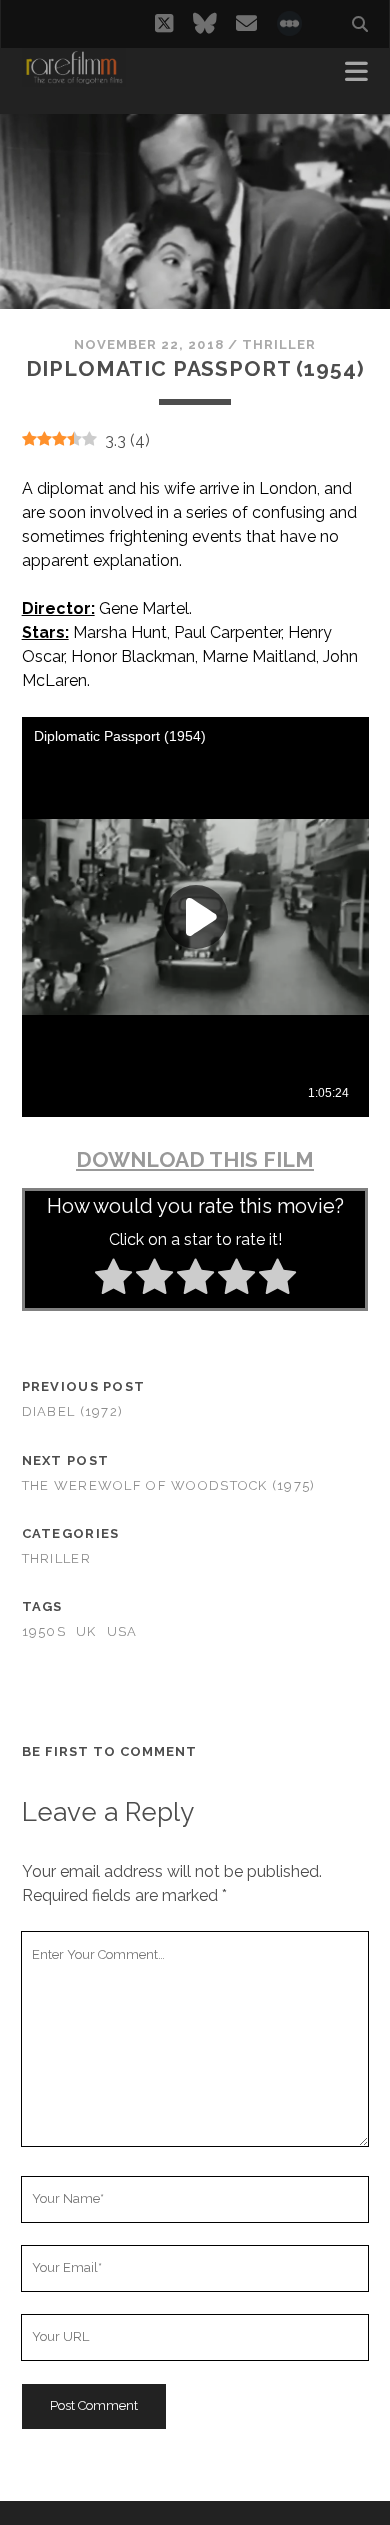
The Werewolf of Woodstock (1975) (169, 1485)
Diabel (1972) (73, 1411)
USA (122, 1631)
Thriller (279, 344)
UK (86, 1631)
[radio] (113, 1280)
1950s (44, 1631)
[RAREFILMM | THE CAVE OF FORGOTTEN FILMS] (74, 78)
